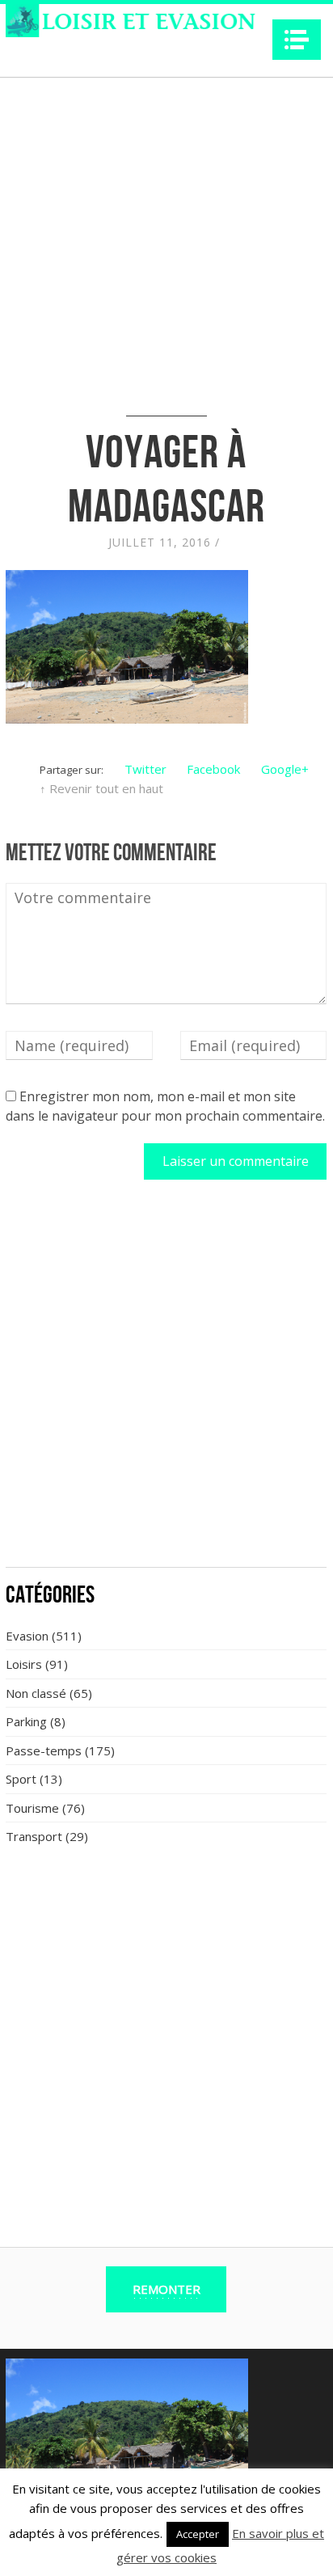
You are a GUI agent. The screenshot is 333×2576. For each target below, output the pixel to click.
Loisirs (24, 1664)
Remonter (166, 2289)
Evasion (27, 1636)
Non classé (36, 1693)
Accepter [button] (198, 2534)
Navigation (297, 40)
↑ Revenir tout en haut (101, 788)
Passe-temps (44, 1750)
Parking (26, 1721)
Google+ (285, 769)
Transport (34, 1836)
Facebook (213, 769)
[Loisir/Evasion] (135, 21)
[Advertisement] (166, 1383)
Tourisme (32, 1808)
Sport (21, 1779)
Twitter (145, 769)
